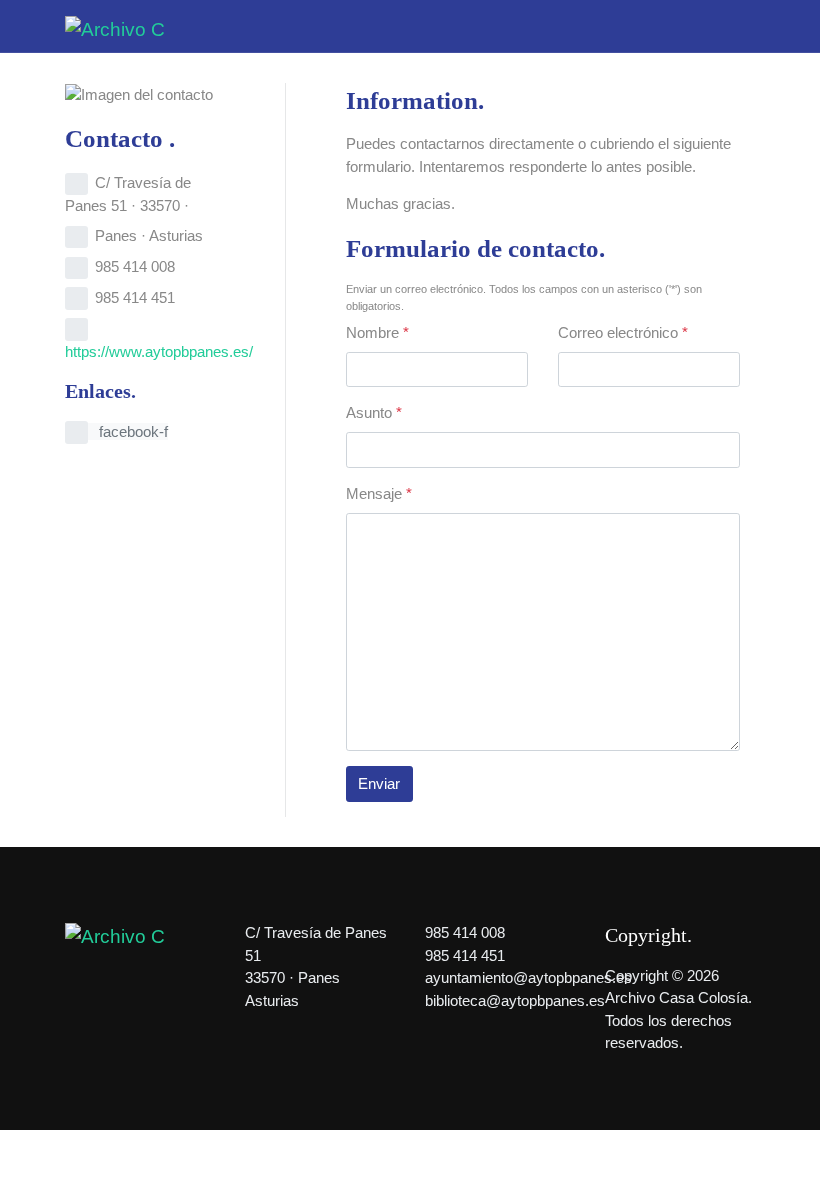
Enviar (379, 783)
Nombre (377, 332)
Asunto (374, 412)
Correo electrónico (623, 332)
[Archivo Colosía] (115, 28)
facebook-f (131, 431)
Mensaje (379, 493)
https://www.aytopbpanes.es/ (159, 351)
